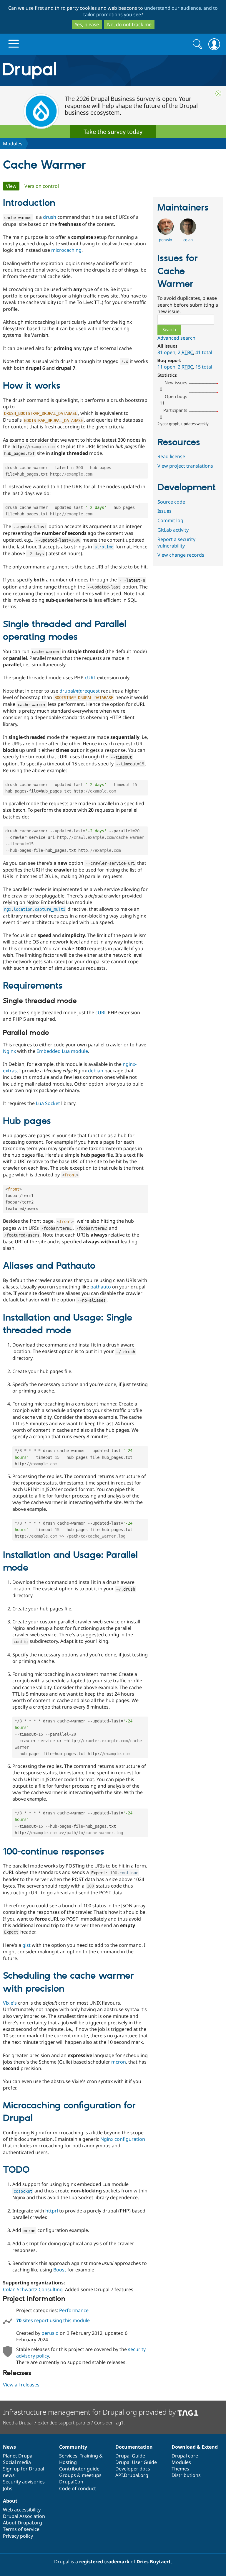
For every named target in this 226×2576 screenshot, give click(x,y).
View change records (181, 555)
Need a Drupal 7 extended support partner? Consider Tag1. (64, 2423)
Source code (171, 502)
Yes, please (87, 24)
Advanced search (176, 338)
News (9, 2447)
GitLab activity (173, 530)
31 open (166, 352)
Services (68, 2456)
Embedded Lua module (62, 1051)
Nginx (9, 1051)
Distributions (186, 2475)
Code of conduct (78, 2488)
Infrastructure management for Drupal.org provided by (90, 2412)
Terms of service (21, 2529)
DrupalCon (71, 2482)
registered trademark (104, 2562)
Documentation (134, 2447)
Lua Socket (48, 1103)
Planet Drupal (18, 2456)
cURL (90, 678)
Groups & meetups (80, 2475)
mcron (119, 2062)
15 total (204, 367)
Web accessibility (22, 2510)
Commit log (170, 520)
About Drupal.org (23, 2523)
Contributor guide (79, 2469)
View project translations (185, 466)
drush (50, 217)
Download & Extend (195, 2447)
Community (73, 2447)
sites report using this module (53, 2320)
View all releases (21, 2385)
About (10, 2501)
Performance (74, 2310)
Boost (60, 2270)
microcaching (66, 250)
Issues (164, 511)
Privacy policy (18, 2536)
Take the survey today (113, 132)
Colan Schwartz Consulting (33, 2289)
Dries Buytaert (154, 2562)
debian (96, 1071)
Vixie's (10, 2003)
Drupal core (185, 2456)
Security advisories (24, 2482)
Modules (13, 144)
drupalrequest (80, 691)
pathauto (101, 1287)
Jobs (8, 2488)
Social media (17, 2462)
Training (89, 2456)
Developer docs (133, 2469)
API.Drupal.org (132, 2475)
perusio (50, 2333)
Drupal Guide (130, 2456)
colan (188, 240)
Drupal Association (24, 2516)
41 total (204, 352)
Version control (42, 186)
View (13, 186)
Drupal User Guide (136, 2462)
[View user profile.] (166, 233)
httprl (52, 2211)
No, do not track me (129, 24)
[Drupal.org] (66, 71)
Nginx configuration (123, 2139)
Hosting (68, 2462)
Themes (180, 2469)
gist (26, 1945)
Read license (171, 456)
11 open (166, 367)
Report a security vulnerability (176, 543)
